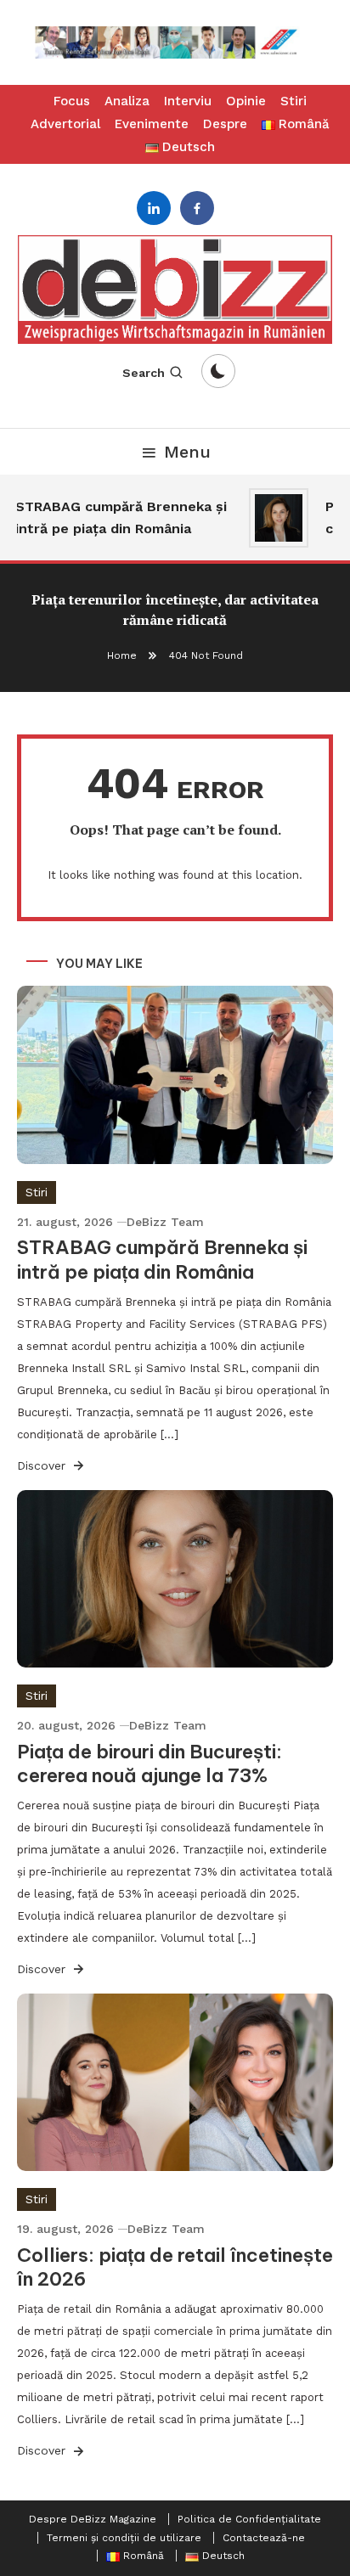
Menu (187, 452)
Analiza (127, 101)
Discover (43, 1465)
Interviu (188, 101)
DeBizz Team (165, 1222)
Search (144, 373)
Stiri (294, 101)
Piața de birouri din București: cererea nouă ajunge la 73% (150, 1764)
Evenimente (152, 124)
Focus (72, 101)
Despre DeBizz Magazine (93, 2519)
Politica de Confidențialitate (249, 2519)
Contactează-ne (264, 2538)
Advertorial (65, 124)
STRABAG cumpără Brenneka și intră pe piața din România (114, 517)
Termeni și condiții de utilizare (124, 2538)
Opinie (246, 101)
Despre (225, 124)
